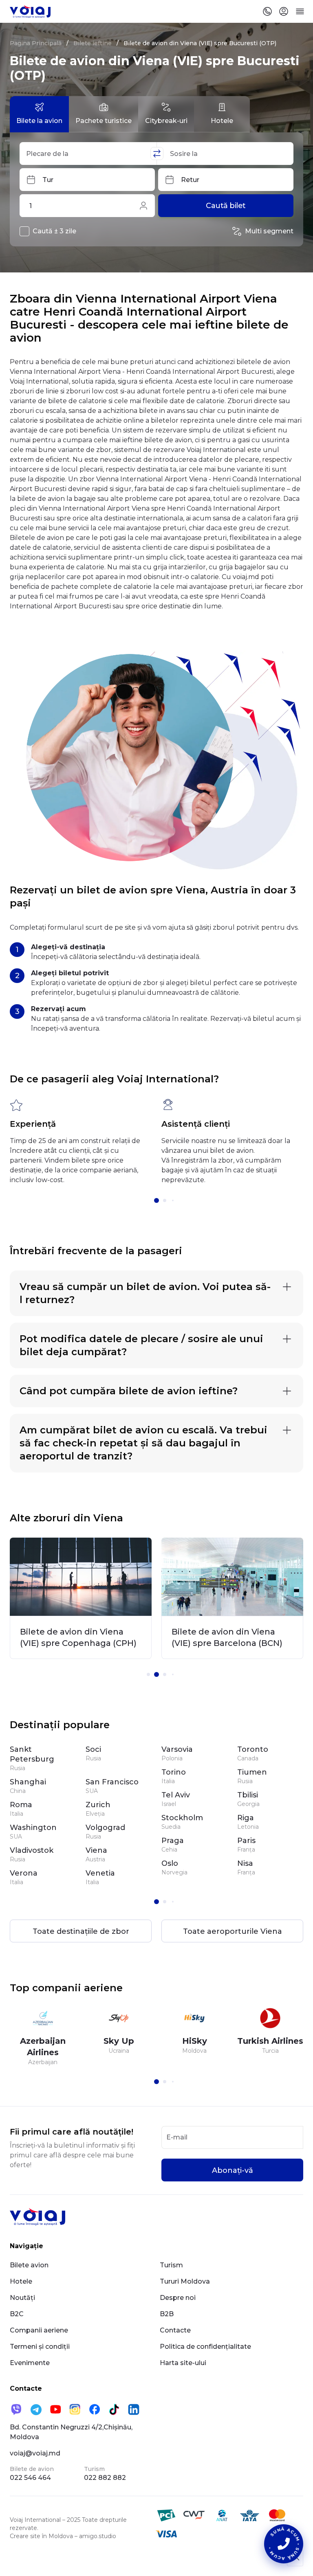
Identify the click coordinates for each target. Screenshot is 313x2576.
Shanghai (28, 1782)
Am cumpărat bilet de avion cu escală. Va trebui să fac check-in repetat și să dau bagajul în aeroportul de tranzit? (143, 1443)
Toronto (253, 1749)
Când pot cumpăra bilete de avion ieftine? (129, 1391)
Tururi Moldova (185, 2281)
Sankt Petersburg (32, 1754)
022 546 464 (30, 2478)
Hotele (21, 2281)
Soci (93, 1749)
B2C (17, 2314)
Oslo (170, 1863)
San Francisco (112, 1782)
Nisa (245, 1863)
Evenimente (30, 2363)
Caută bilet (226, 206)
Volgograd (105, 1828)
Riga (246, 1818)
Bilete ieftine (93, 43)
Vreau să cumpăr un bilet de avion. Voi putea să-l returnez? (145, 1293)
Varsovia (177, 1749)
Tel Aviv (176, 1795)
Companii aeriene (39, 2330)
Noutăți (22, 2298)
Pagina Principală (36, 43)
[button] (156, 1200)
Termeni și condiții (40, 2347)
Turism (171, 2265)
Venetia (100, 1873)
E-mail (177, 2137)
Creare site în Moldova (41, 2536)
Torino (174, 1772)
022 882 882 (105, 2478)
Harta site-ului (183, 2363)
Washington (33, 1828)
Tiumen (252, 1772)
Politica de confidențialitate (205, 2347)
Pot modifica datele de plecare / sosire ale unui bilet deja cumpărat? (141, 1345)
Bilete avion (29, 2265)
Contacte (175, 2330)
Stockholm (182, 1818)
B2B (167, 2314)
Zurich (98, 1805)
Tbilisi (248, 1795)
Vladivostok (32, 1850)
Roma (21, 1805)
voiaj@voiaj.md (35, 2453)
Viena (96, 1850)
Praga (173, 1841)
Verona (24, 1873)
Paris (246, 1841)
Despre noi (178, 2298)
